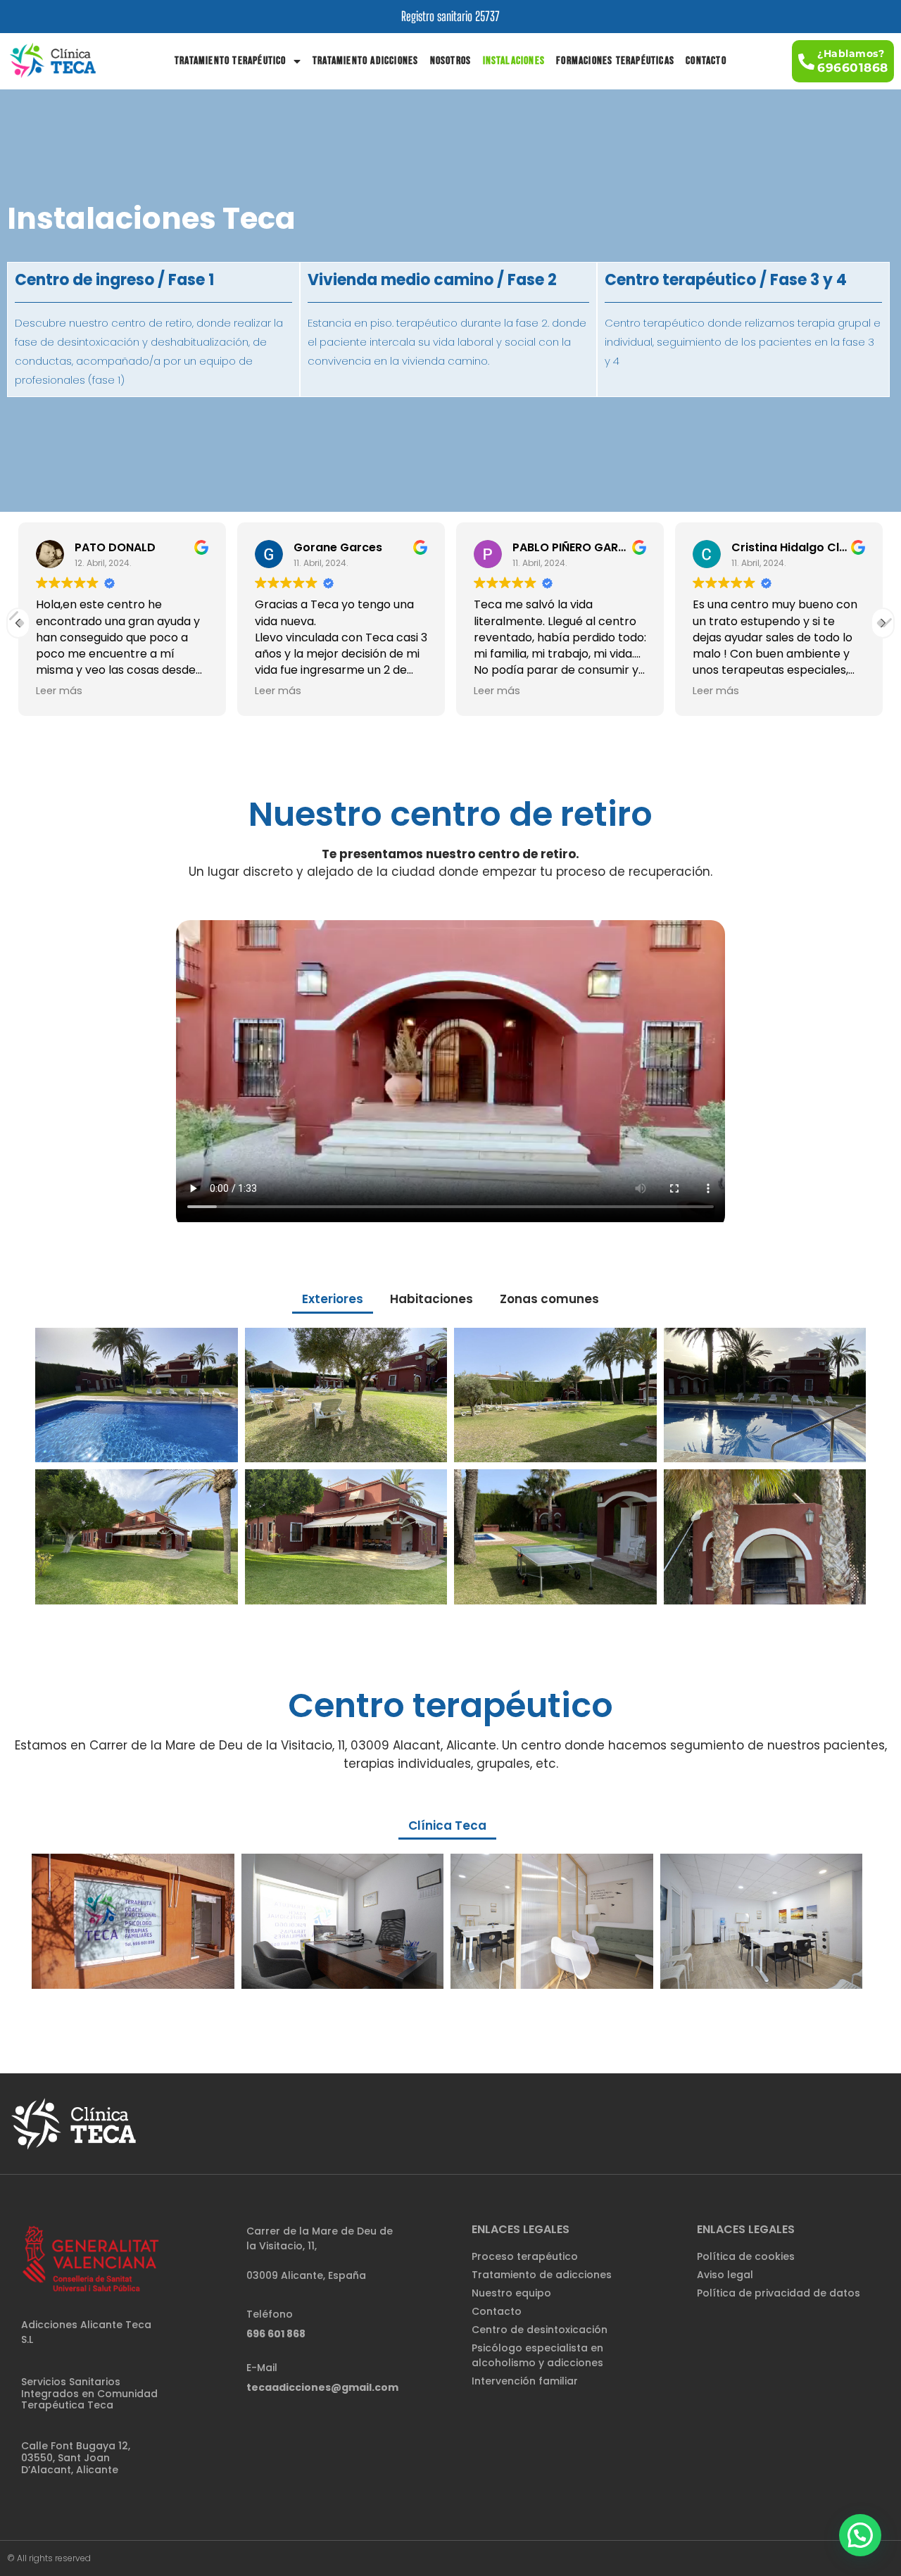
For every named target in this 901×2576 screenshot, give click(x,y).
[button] (843, 61)
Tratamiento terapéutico (231, 61)
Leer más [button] (59, 691)
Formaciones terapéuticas (615, 61)
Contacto (706, 61)
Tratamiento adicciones (365, 61)
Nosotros (451, 61)
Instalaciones (514, 61)
